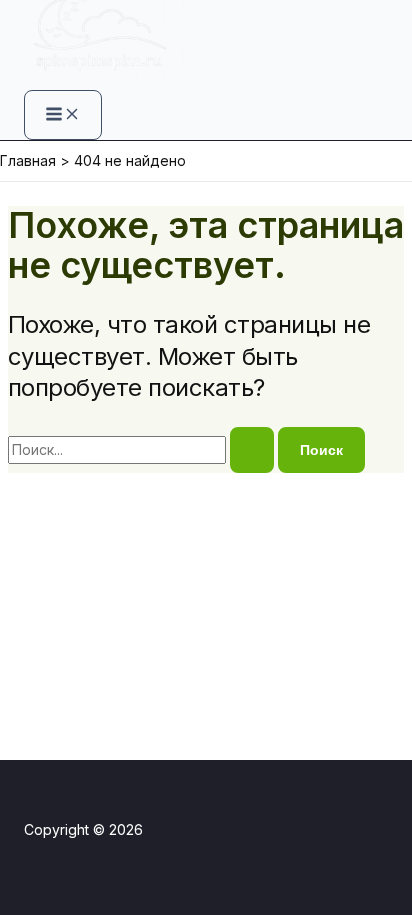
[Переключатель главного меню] (63, 115)
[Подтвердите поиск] (252, 450)
